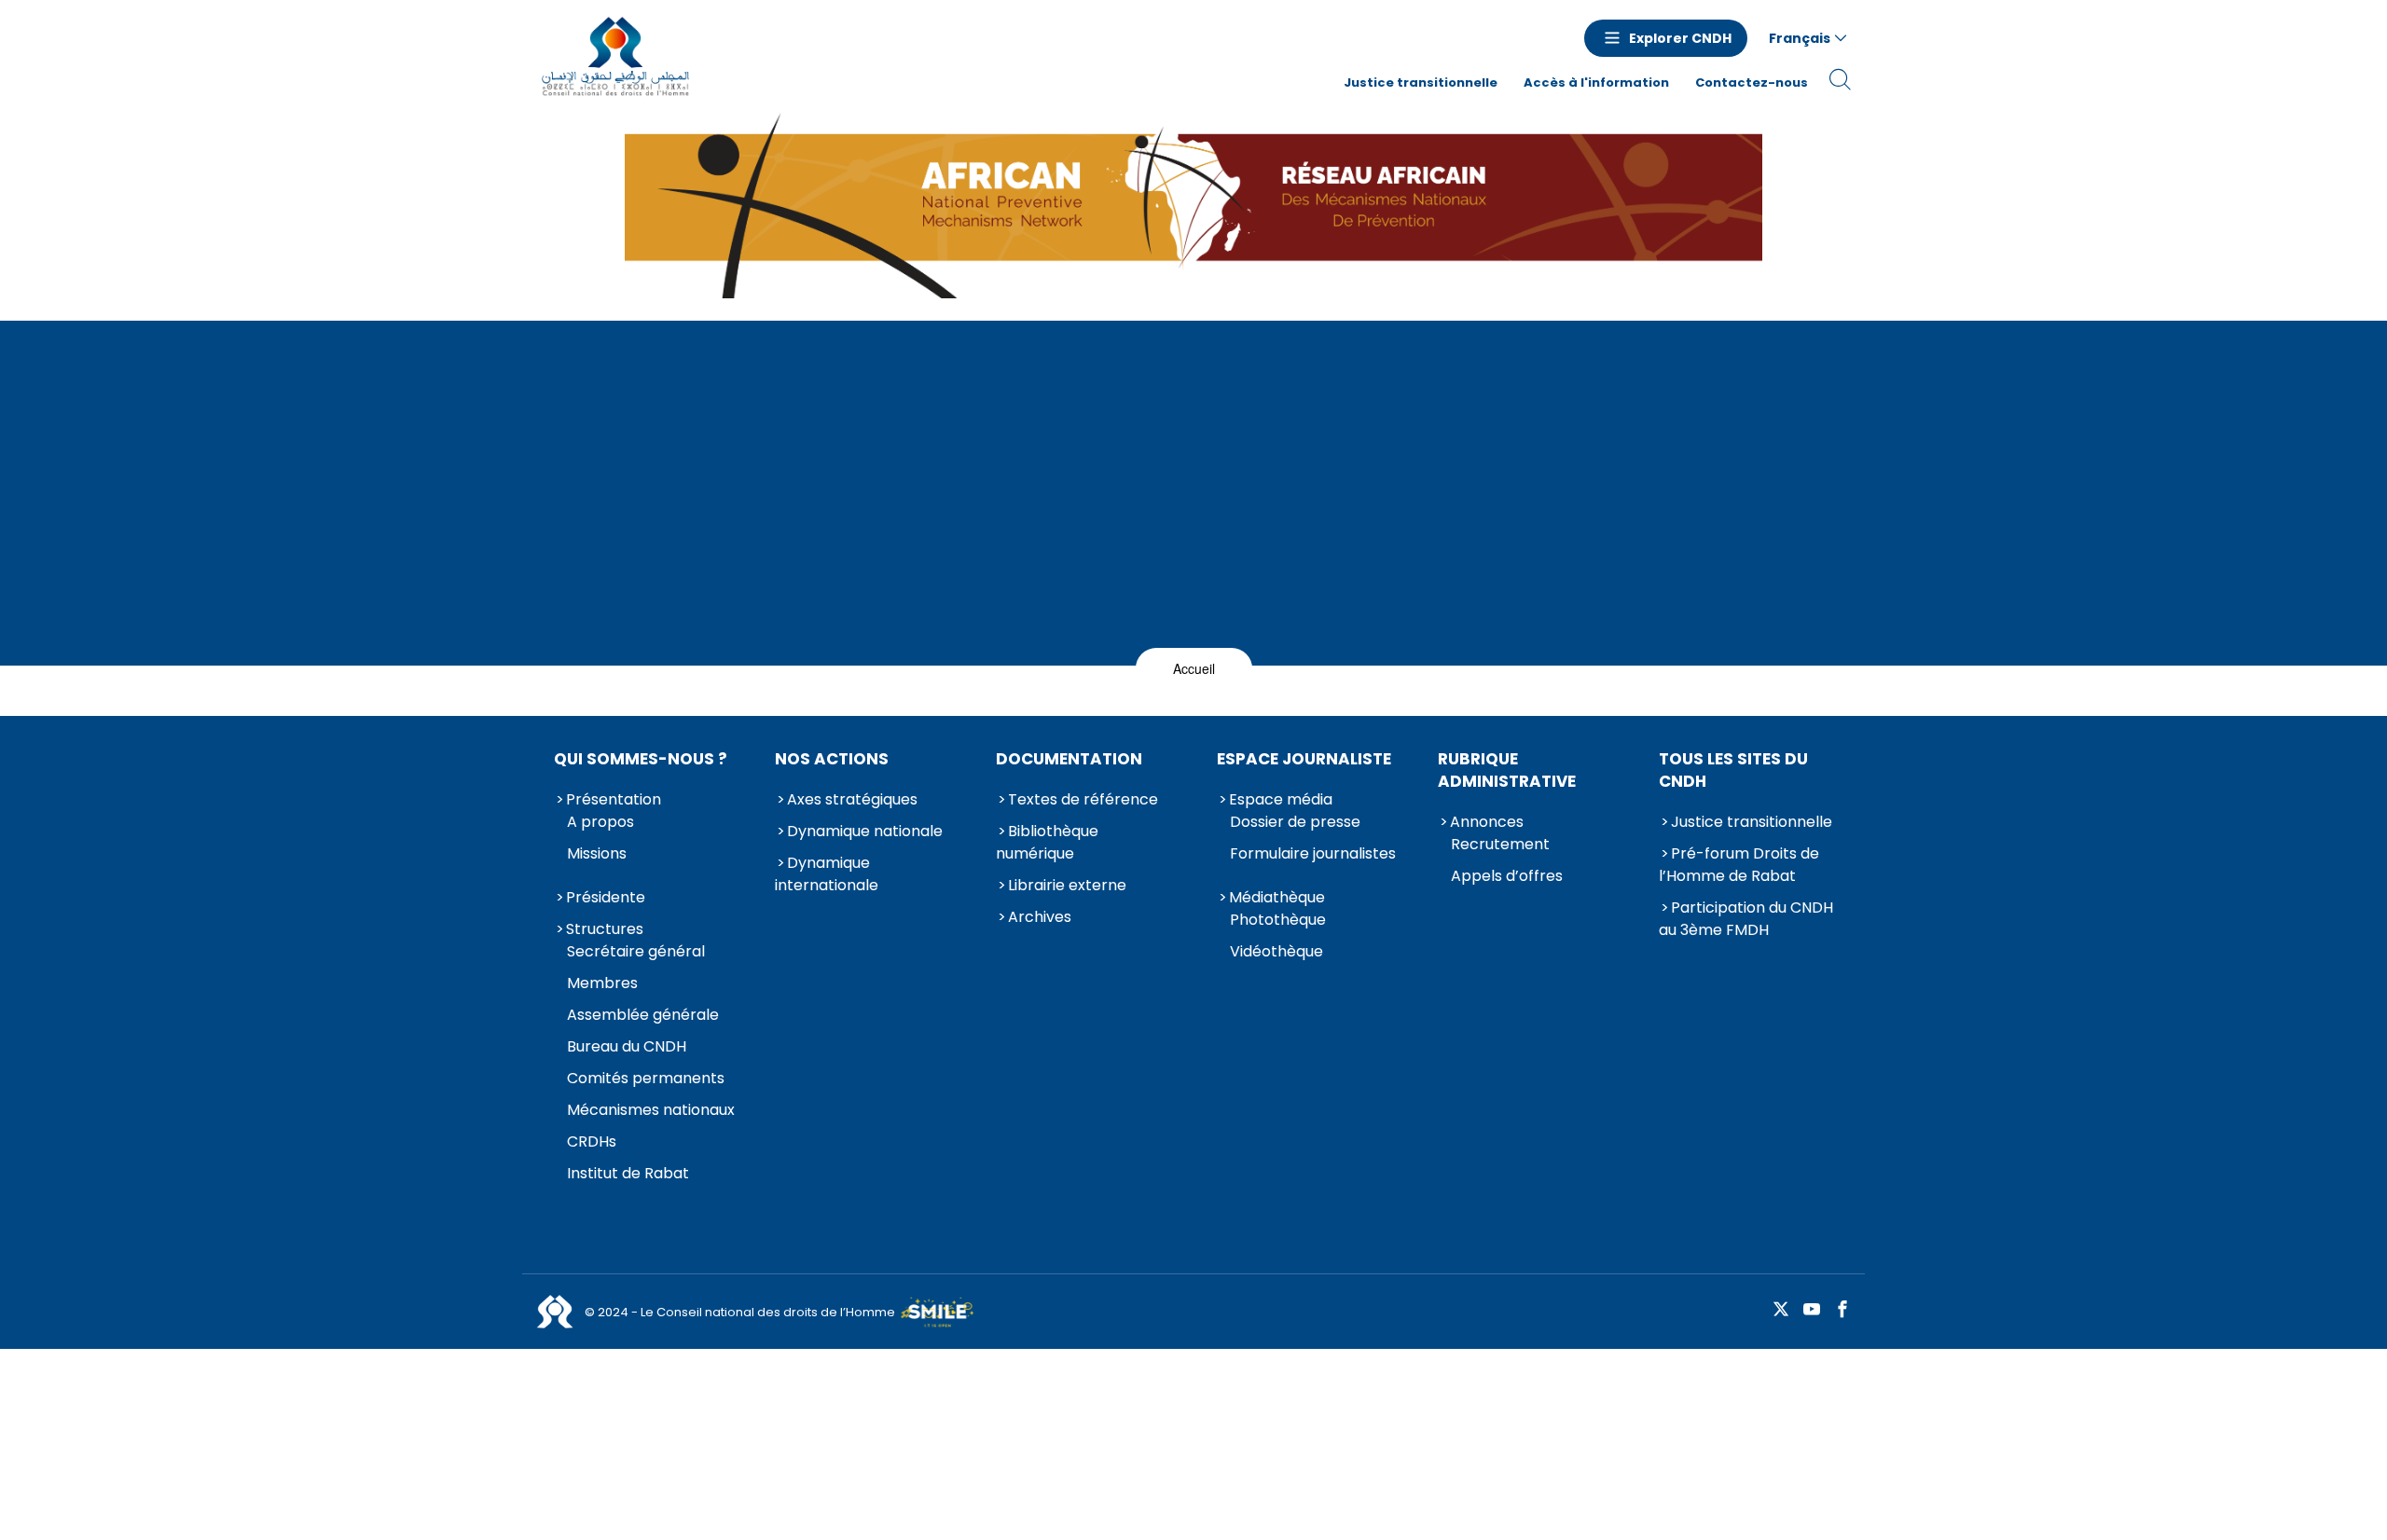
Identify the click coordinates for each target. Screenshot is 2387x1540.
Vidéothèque (1276, 951)
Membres (602, 983)
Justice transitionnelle (1421, 82)
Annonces (1487, 822)
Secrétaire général (636, 951)
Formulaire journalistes (1313, 853)
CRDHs (592, 1141)
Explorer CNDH (1680, 38)
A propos (600, 822)
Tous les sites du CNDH (1733, 770)
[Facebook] (1842, 1310)
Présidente (606, 897)
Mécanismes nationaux (651, 1110)
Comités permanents (646, 1078)
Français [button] (1800, 38)
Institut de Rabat (628, 1173)
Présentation (614, 799)
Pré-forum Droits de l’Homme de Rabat (1739, 865)
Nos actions (832, 759)
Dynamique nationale (865, 831)
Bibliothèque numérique (1047, 842)
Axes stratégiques (852, 799)
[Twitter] (1781, 1310)
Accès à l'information (1596, 82)
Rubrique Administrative (1507, 770)
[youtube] (1812, 1310)
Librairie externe (1067, 885)
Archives (1040, 917)
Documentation (1069, 759)
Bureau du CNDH (627, 1046)
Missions (597, 853)
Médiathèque (1277, 897)
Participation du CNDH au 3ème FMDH (1746, 919)
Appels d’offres (1507, 876)
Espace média (1281, 799)
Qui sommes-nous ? (641, 759)
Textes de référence (1083, 799)
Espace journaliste (1304, 759)
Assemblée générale (643, 1015)
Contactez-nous (1752, 82)
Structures (605, 929)
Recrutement (1500, 844)
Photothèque (1278, 920)
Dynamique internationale (827, 874)
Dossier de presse (1295, 822)
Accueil (1194, 668)
